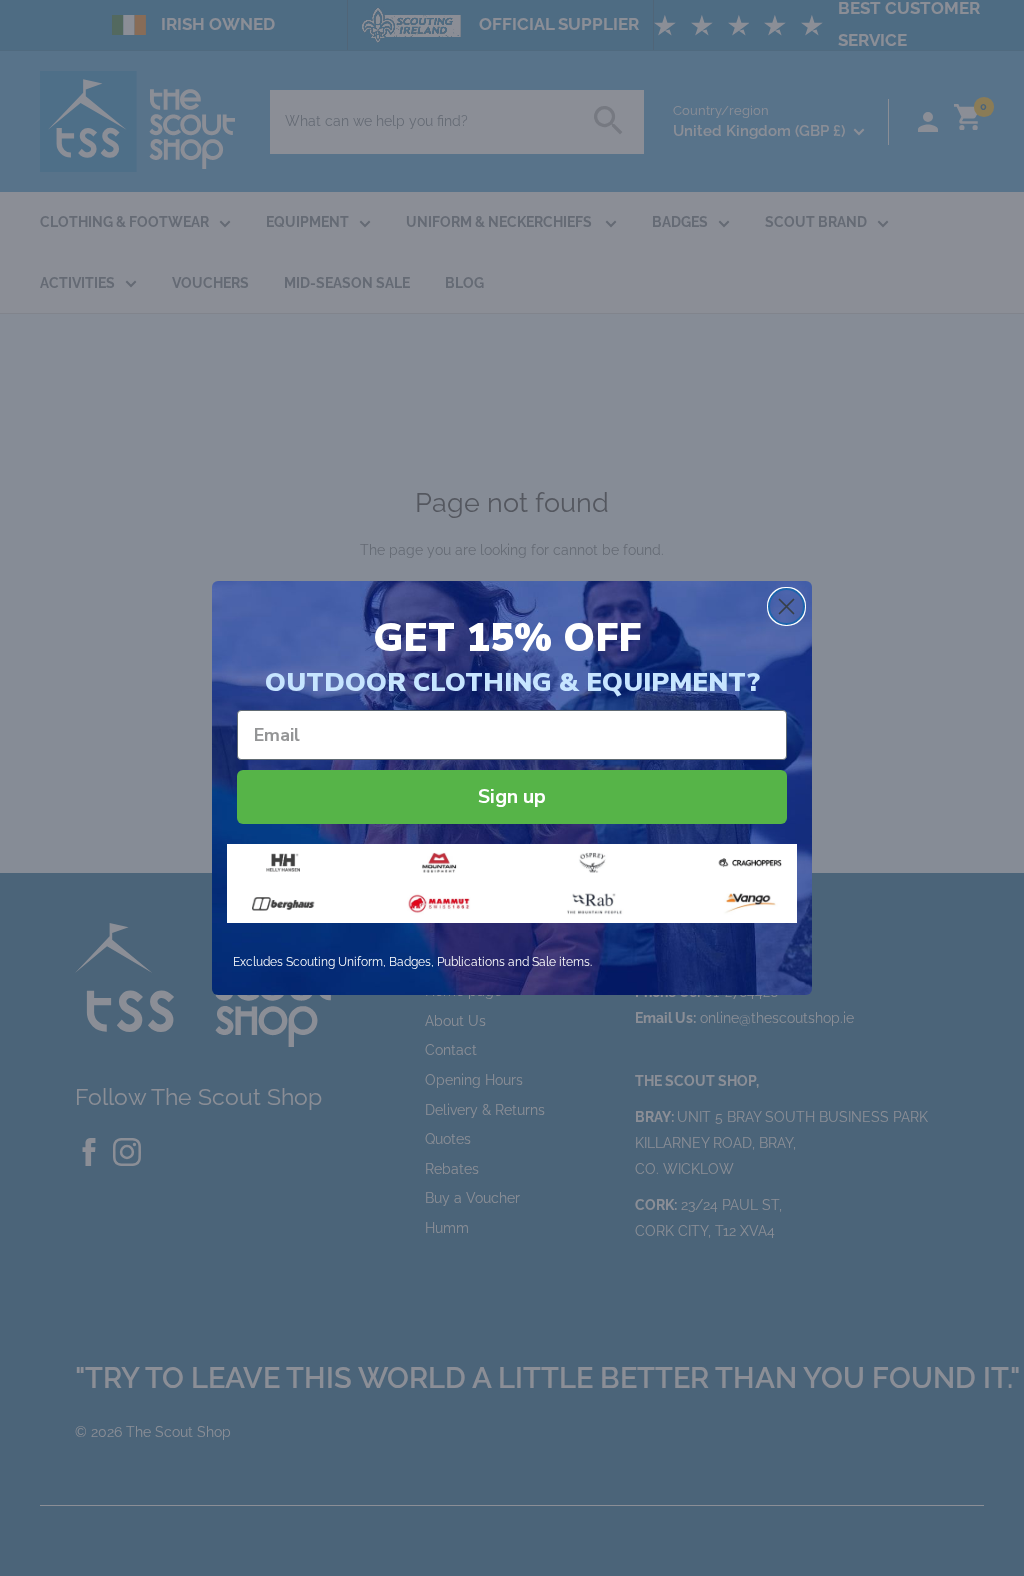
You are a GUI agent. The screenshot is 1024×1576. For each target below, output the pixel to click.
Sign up (512, 796)
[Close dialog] (786, 606)
